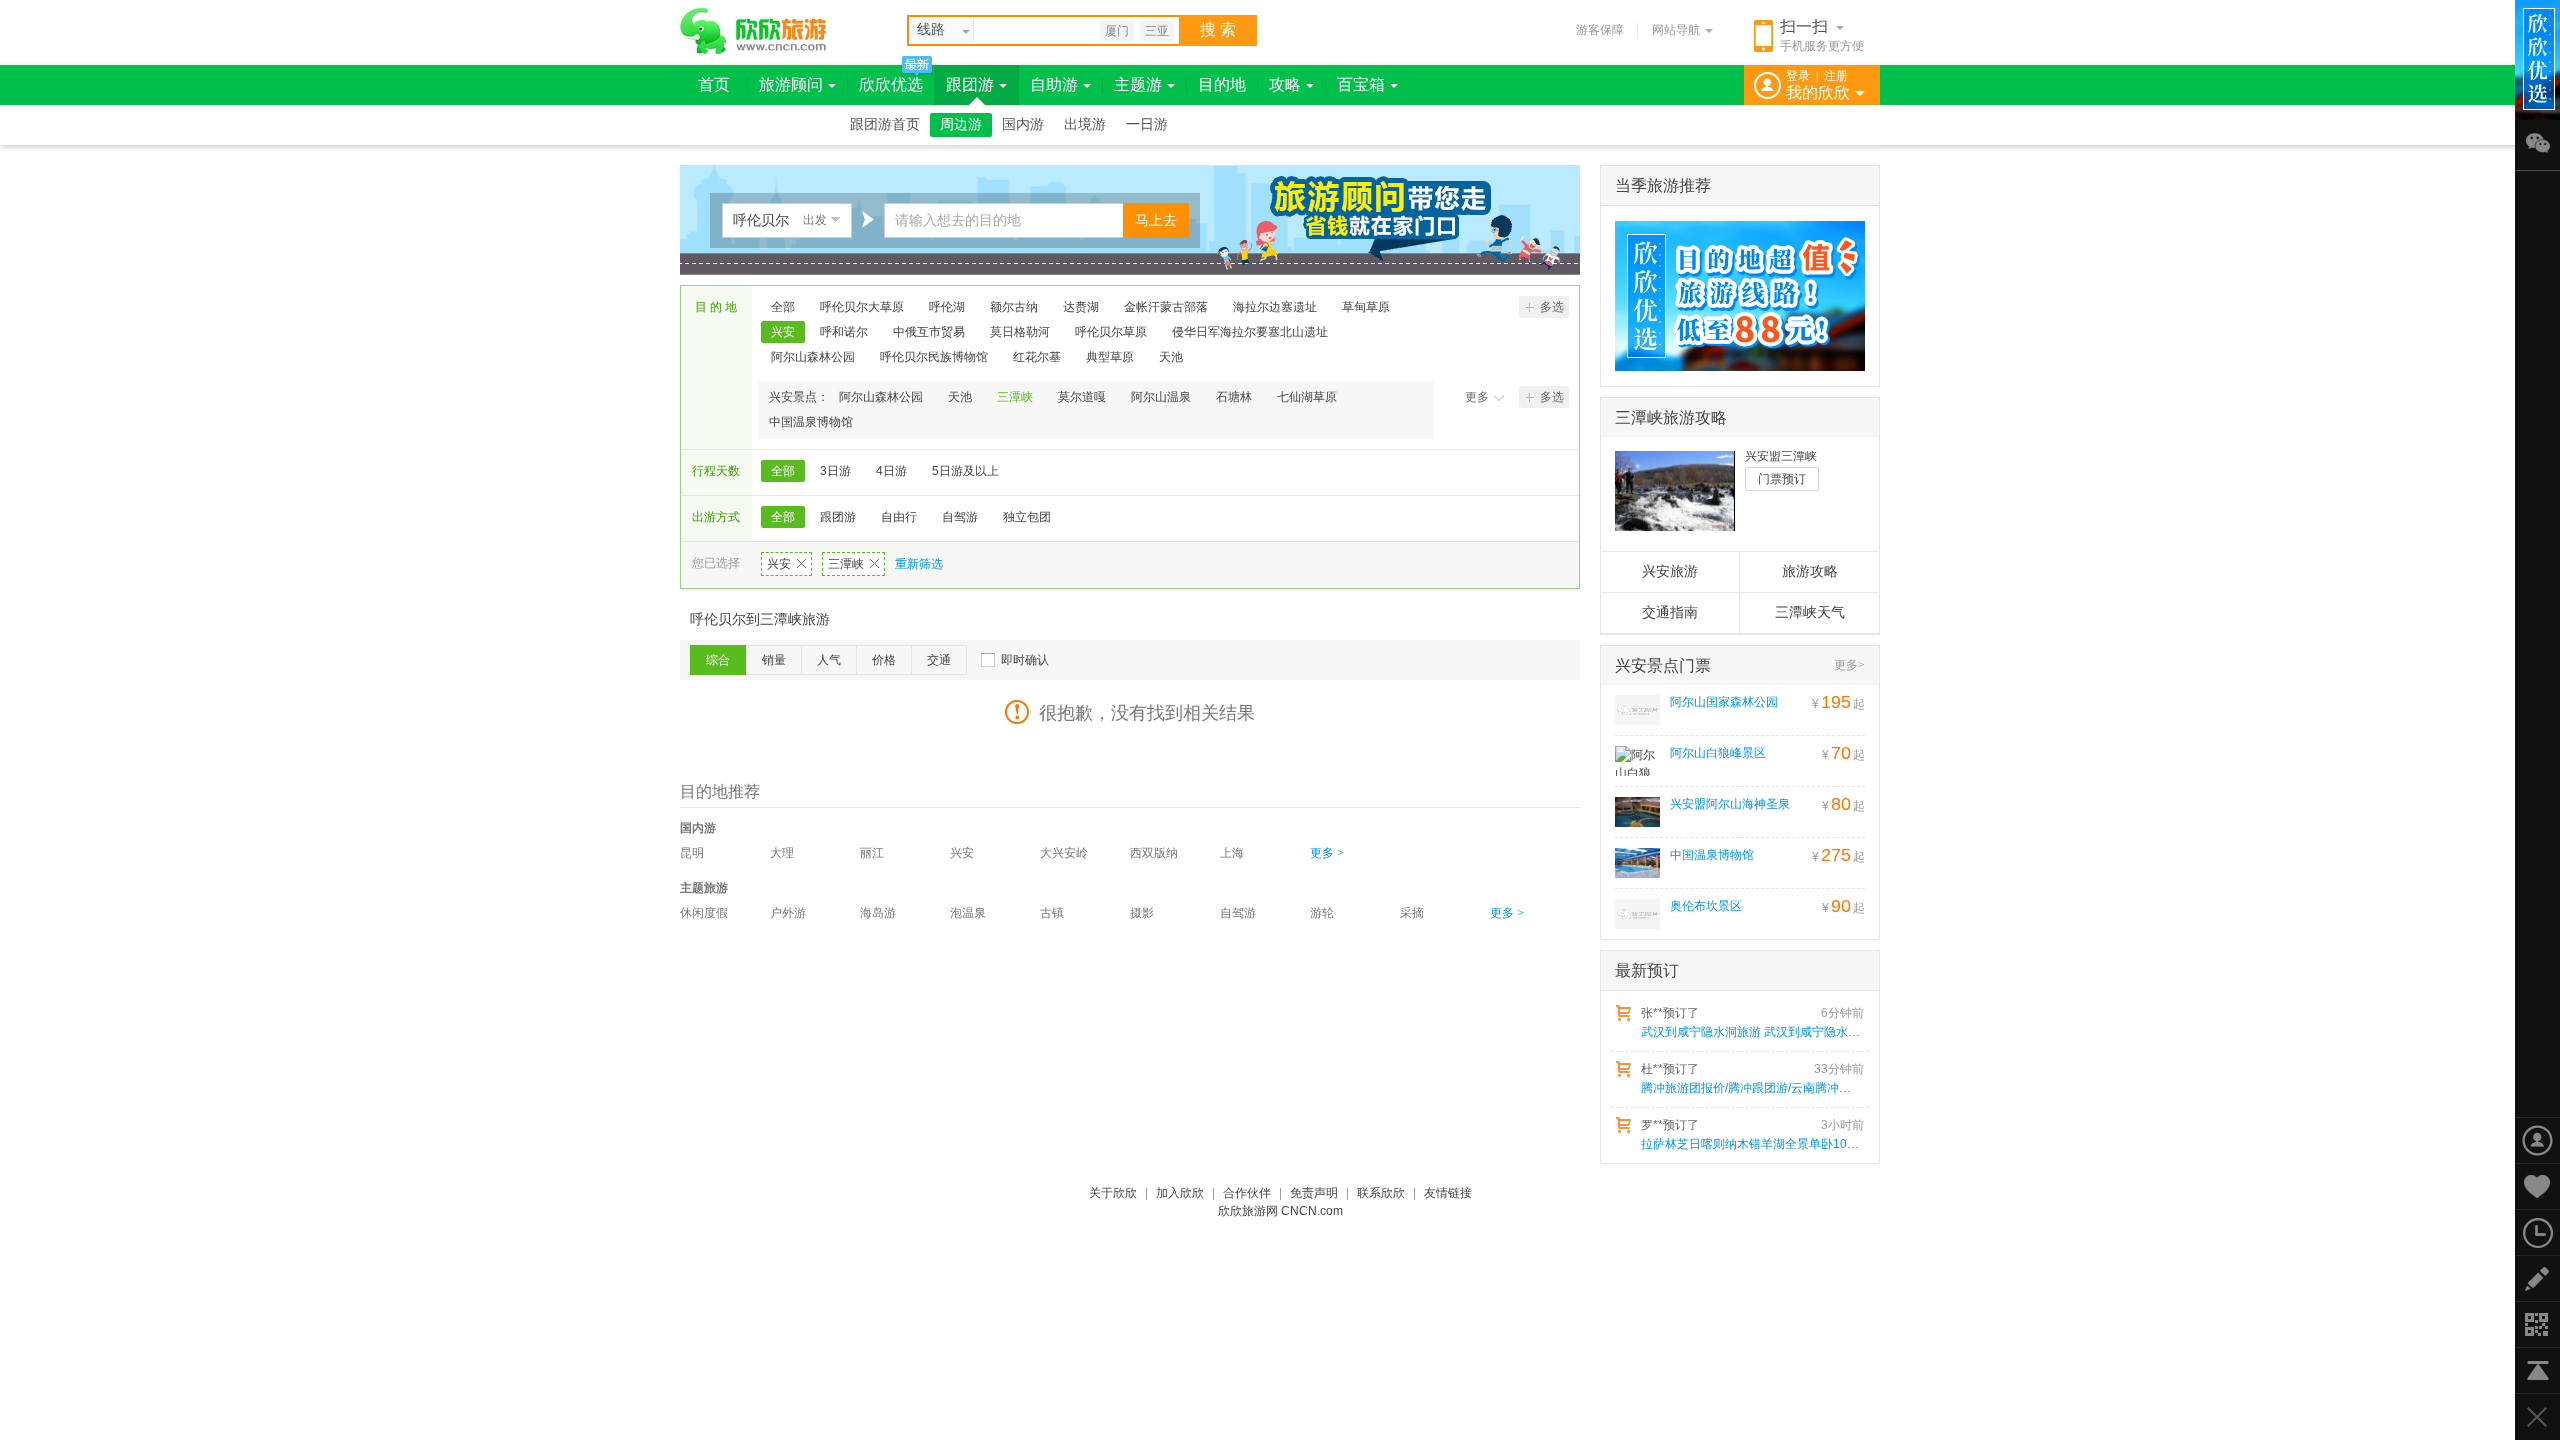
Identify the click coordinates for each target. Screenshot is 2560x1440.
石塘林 (1234, 397)
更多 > (1327, 853)
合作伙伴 (1247, 1193)
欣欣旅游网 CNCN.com (1280, 1211)
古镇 (1052, 913)
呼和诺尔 (844, 332)
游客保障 (1600, 30)
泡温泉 (968, 913)
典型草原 (1110, 357)
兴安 (783, 332)
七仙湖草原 (1307, 397)
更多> (1849, 665)
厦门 (1117, 31)
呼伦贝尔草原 (1111, 332)
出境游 (1085, 124)
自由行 (899, 517)
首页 (714, 84)
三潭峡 (1015, 397)
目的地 (1222, 84)
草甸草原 (1366, 307)
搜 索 (1218, 29)
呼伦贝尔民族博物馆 (934, 357)
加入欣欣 (1180, 1193)
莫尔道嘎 (1082, 397)
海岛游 (878, 913)
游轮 (1322, 913)
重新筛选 (919, 564)
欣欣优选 (891, 84)
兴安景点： (799, 397)
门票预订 (1782, 479)
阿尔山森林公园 (813, 357)
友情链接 (1448, 1193)
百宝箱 (1361, 84)
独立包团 (1027, 517)
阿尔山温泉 (1161, 397)
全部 (783, 307)
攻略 (1285, 84)
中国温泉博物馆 (811, 422)
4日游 (891, 471)
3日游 (835, 471)
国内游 (1023, 124)
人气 (829, 660)
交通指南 (1670, 612)
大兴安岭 (1064, 853)
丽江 (872, 853)
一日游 (1147, 124)
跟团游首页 (885, 124)
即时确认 (1025, 660)
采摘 (1412, 913)
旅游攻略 (1810, 571)
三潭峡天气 (1810, 612)
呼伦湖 (947, 307)
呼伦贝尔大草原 (862, 307)
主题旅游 (704, 888)
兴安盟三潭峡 (1781, 456)
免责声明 (1314, 1193)
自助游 (1054, 84)
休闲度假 (704, 913)
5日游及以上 (965, 471)
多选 (1552, 307)
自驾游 (960, 517)
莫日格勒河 (1020, 332)
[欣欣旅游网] (753, 31)
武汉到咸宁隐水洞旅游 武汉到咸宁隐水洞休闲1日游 (1751, 1032)
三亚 (1157, 31)
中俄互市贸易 (929, 332)
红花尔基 (1037, 357)
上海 (1232, 853)
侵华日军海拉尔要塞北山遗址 (1250, 332)
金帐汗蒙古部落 (1166, 307)
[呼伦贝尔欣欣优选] (1733, 296)
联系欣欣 (1381, 1193)
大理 (782, 853)
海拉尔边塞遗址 (1275, 307)
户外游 (788, 913)
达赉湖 (1081, 307)
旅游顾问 (791, 84)
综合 (718, 660)
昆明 (692, 853)
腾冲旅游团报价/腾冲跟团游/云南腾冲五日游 (1751, 1088)
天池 (1171, 357)
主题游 (1138, 84)
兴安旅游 (1670, 571)
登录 (1798, 76)
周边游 (961, 124)
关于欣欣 (1113, 1193)
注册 (1836, 76)
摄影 (1142, 913)
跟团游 (970, 84)
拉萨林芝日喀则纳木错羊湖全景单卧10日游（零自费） (1751, 1144)
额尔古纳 (1014, 307)
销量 (774, 660)
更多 (1477, 397)
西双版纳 (1154, 853)
